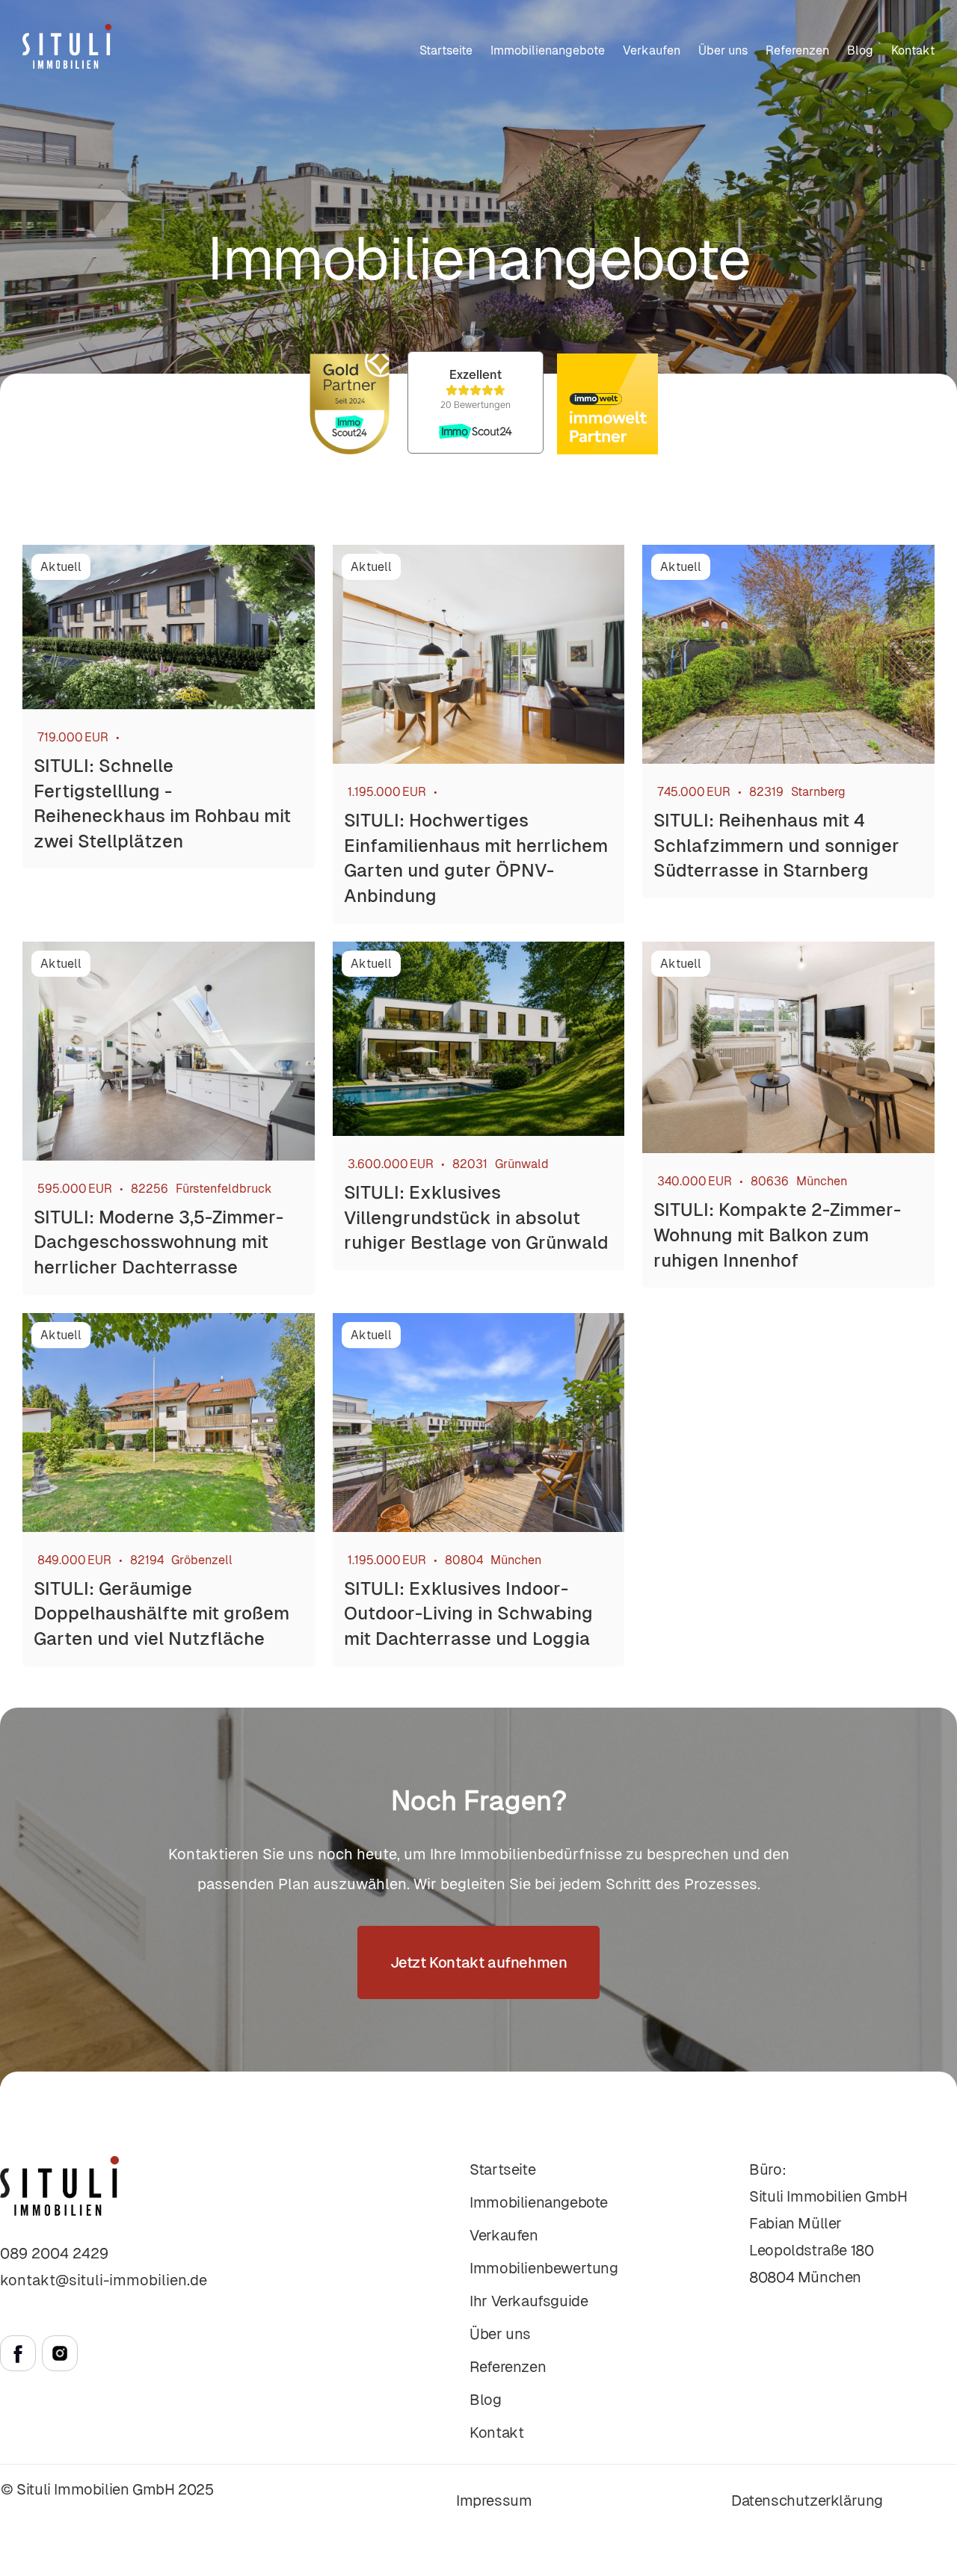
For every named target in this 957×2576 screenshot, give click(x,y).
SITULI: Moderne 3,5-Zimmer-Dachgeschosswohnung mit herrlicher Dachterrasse (159, 1242)
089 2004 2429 (54, 2253)
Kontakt (913, 50)
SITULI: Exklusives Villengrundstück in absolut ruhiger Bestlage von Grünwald (476, 1217)
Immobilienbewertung (544, 2268)
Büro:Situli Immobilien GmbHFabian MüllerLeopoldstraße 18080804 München (828, 2223)
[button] (652, 51)
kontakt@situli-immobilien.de (104, 2280)
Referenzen (797, 50)
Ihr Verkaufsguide (529, 2301)
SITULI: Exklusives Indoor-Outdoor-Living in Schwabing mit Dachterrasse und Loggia (468, 1613)
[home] (67, 46)
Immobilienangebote (548, 50)
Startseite (446, 50)
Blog (860, 50)
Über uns (723, 50)
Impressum (494, 2501)
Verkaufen (504, 2235)
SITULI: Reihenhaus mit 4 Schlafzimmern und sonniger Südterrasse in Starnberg (776, 845)
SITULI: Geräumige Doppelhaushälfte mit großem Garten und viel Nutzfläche (161, 1613)
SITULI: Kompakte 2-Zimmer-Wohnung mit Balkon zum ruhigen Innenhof (777, 1235)
